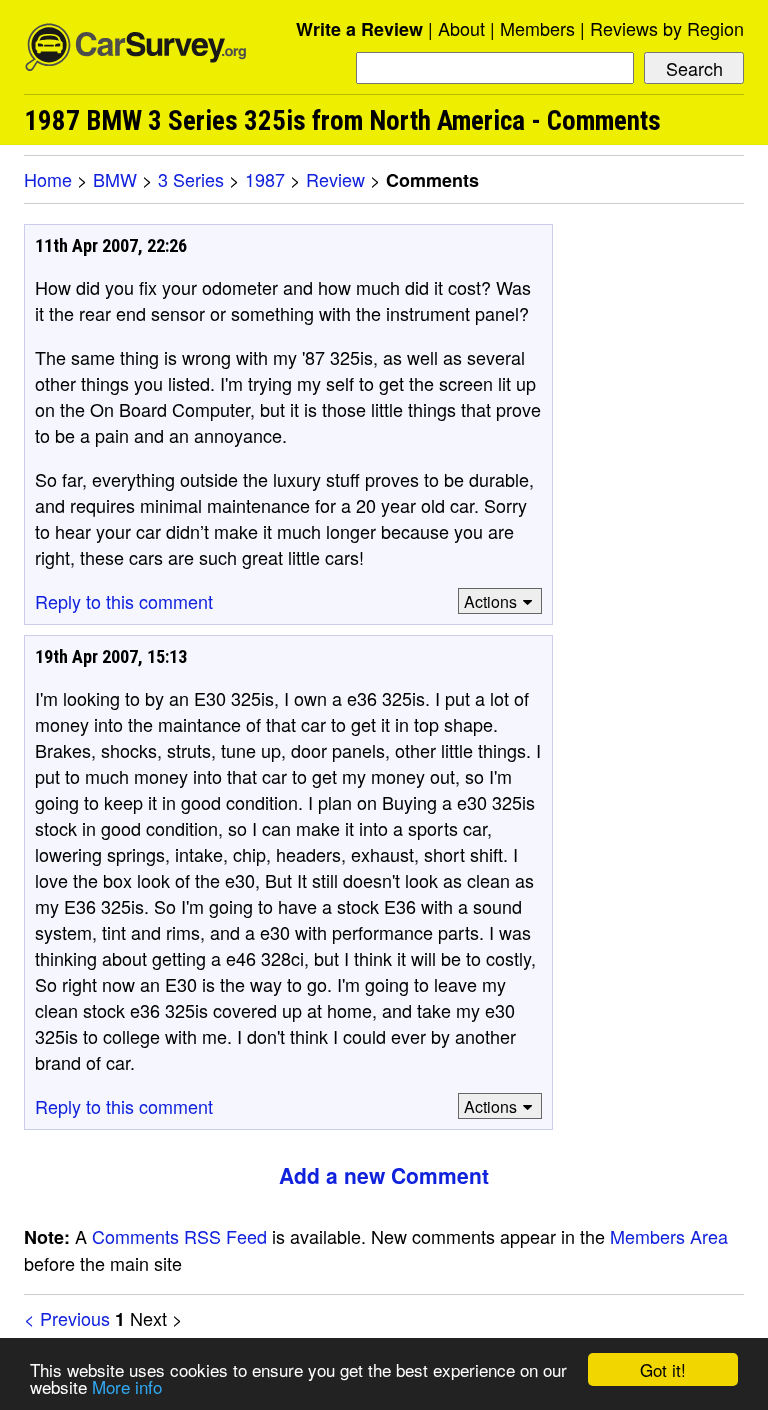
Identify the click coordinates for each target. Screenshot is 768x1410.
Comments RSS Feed (179, 1236)
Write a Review (359, 29)
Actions (490, 601)
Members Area (669, 1236)
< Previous (67, 1318)
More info (127, 1386)
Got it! (663, 1369)
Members (537, 28)
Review (335, 179)
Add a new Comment (384, 1175)
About (461, 28)
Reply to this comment (124, 601)
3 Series (191, 179)
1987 (265, 179)
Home (48, 179)
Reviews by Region (667, 28)
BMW (115, 179)
